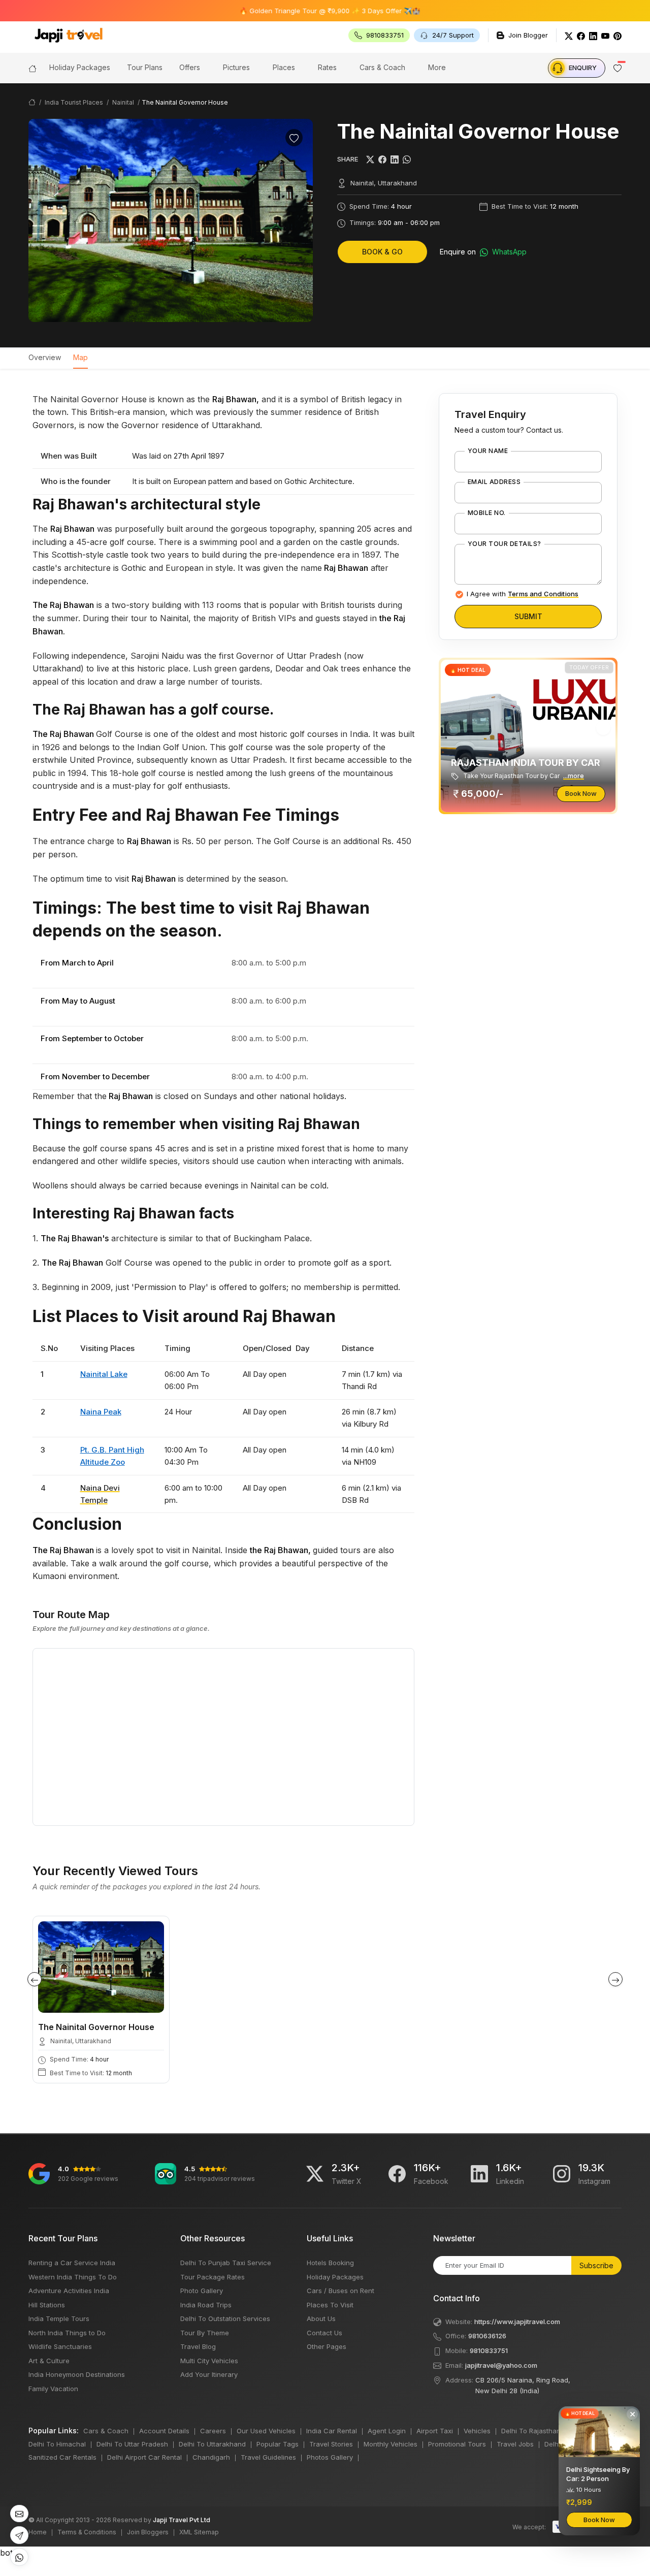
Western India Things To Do (73, 2277)
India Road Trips (206, 2305)
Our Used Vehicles (266, 2431)
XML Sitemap (199, 2532)
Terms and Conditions (543, 594)
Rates (327, 67)
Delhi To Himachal (57, 2444)
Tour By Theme (205, 2333)
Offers (190, 67)
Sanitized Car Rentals (62, 2457)
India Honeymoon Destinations (77, 2374)
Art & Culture (49, 2361)
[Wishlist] (294, 138)
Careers (213, 2431)
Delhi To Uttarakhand (212, 2444)
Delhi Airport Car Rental (144, 2457)
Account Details (164, 2431)
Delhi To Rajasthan (531, 2431)
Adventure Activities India (69, 2291)
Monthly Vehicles (391, 2444)
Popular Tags (278, 2444)
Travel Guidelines (268, 2457)
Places (284, 67)
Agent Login (387, 2431)
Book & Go (382, 252)
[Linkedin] (479, 2174)
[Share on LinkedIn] (395, 159)
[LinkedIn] (593, 35)
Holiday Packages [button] (80, 67)
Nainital (123, 102)
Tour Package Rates (213, 2277)
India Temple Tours (59, 2319)
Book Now (581, 793)
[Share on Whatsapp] (407, 159)
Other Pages (327, 2346)
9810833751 (489, 2350)
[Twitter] (569, 35)
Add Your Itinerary (209, 2374)
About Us (321, 2319)
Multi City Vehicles (209, 2361)
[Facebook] (581, 35)
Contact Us (324, 2333)
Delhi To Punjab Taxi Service (226, 2263)
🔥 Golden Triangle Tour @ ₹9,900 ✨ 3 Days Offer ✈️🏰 (282, 11)
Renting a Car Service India (72, 2263)
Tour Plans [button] (145, 67)
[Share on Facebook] (382, 159)
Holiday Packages (335, 2277)
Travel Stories (331, 2444)
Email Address (494, 482)
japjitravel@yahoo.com (501, 2365)
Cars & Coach (382, 67)
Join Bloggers (148, 2532)
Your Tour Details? (505, 544)
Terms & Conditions (87, 2532)
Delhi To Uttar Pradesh (132, 2444)
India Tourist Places (74, 102)
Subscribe (596, 2265)
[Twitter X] (315, 2174)
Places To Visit (330, 2305)
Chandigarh (211, 2457)
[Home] (32, 68)
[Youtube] (605, 35)
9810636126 (487, 2336)
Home (38, 2532)
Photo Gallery (202, 2291)
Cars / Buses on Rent (340, 2291)
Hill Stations (47, 2305)
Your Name (488, 451)
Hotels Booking (330, 2263)
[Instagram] (562, 2174)
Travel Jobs (515, 2444)
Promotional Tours (457, 2444)
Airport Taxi (435, 2431)
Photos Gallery (330, 2457)
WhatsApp (508, 252)
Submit (528, 616)
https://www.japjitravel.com (517, 2322)
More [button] (437, 67)
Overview (45, 357)
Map (80, 357)
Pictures (236, 67)
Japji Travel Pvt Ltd (182, 2520)
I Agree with (523, 594)
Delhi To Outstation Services (225, 2319)
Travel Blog (198, 2346)
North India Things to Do (67, 2333)
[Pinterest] (617, 35)
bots (325, 1283)
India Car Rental (332, 2431)
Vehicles (477, 2431)
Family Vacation (53, 2389)
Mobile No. (487, 513)
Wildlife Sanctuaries (60, 2346)
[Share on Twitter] (370, 159)
